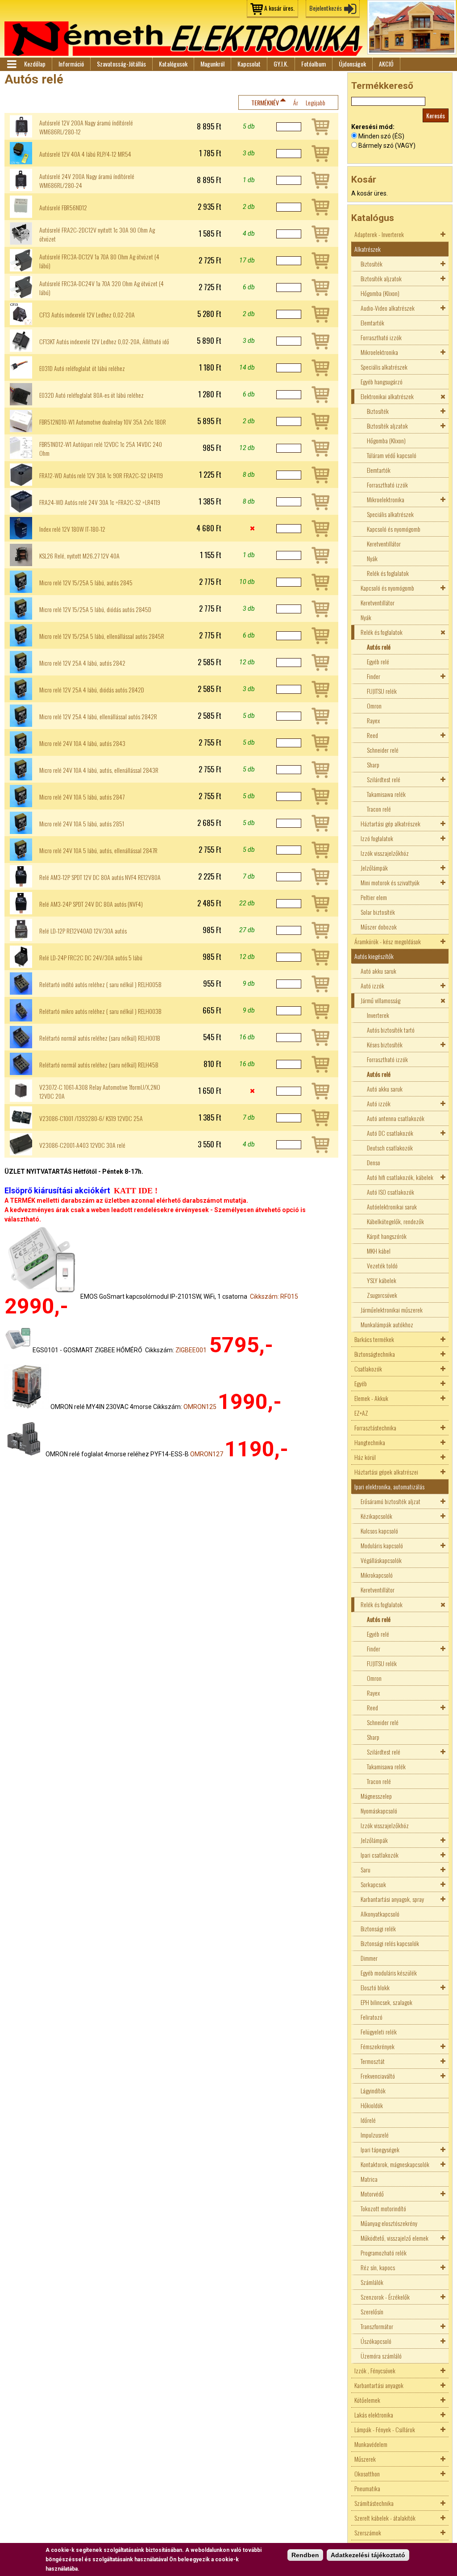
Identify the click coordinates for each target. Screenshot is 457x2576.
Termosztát (373, 2061)
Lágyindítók (373, 2090)
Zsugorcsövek (382, 1295)
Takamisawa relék (386, 794)
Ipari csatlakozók (380, 1855)
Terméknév (265, 102)
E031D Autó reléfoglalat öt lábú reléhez (82, 368)
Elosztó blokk (375, 1987)
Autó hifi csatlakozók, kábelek (400, 1177)
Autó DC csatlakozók (390, 1133)
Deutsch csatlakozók (390, 1148)
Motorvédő (372, 2194)
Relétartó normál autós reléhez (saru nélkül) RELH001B (100, 1038)
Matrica (369, 2179)
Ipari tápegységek (380, 2149)
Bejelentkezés (326, 8)
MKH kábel (379, 1251)
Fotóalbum (314, 64)
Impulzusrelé (375, 2135)
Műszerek (365, 2459)
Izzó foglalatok (377, 838)
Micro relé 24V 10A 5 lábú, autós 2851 (82, 824)
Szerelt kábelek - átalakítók (385, 2518)
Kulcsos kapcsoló (379, 1531)
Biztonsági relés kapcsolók (390, 1943)
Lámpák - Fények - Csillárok (385, 2429)
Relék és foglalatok (388, 573)
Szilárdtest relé (384, 779)
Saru (366, 1869)
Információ (71, 64)
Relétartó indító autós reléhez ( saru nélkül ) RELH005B (100, 984)
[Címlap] (184, 39)
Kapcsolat (249, 64)
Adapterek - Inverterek (379, 234)
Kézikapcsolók (376, 1516)
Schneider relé (383, 750)
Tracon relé (379, 809)
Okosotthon (367, 2474)
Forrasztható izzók (381, 337)
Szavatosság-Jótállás (121, 64)
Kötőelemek (367, 2400)
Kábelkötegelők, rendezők (395, 1221)
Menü (11, 64)
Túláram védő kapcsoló (392, 455)
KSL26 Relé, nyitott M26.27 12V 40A (79, 556)
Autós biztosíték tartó (391, 1030)
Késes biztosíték (385, 1044)
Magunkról (212, 64)
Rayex (373, 720)
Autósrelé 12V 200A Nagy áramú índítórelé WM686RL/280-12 (86, 127)
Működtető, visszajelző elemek (395, 2238)
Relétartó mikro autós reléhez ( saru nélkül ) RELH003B (100, 1011)
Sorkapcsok (373, 1884)
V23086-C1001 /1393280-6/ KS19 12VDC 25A (91, 1118)
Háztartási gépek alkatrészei (386, 1472)
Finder (374, 676)
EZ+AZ (361, 1413)
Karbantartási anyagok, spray (392, 1899)
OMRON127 (207, 1454)
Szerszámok (368, 2532)
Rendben (305, 2555)
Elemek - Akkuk (371, 1398)
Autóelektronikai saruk (392, 1207)
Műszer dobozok (379, 927)
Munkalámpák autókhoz (387, 1324)
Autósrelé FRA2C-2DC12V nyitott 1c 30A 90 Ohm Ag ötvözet (97, 234)
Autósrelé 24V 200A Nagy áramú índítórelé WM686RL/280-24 (87, 181)
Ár (296, 102)
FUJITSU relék (382, 691)
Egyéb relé (378, 661)
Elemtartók (372, 323)
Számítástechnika (374, 2503)
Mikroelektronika (379, 352)
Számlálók (372, 2282)
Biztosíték (372, 264)
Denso (374, 1162)
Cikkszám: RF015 (274, 1296)
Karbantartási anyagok (379, 2385)
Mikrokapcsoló (377, 1575)
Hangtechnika (370, 1442)
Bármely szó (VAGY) (387, 146)
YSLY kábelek (382, 1280)
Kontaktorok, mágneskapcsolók (395, 2164)
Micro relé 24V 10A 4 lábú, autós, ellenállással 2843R (99, 770)
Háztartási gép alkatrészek (391, 823)
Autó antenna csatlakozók (396, 1118)
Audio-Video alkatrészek (388, 308)
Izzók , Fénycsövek (375, 2370)
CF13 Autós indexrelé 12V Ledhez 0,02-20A (87, 315)
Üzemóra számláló (381, 2356)
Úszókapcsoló (376, 2341)
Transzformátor (377, 2326)
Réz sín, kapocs (378, 2267)
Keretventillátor (384, 544)
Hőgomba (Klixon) (380, 293)
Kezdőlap (35, 64)
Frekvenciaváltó (378, 2076)
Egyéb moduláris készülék (389, 1973)
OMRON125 (200, 1407)
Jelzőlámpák (374, 868)
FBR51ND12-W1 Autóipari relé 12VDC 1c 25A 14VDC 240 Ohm (101, 449)
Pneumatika (367, 2488)
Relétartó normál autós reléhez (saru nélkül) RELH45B (99, 1065)
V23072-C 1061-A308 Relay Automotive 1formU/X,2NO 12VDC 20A (100, 1092)
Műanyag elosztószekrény (389, 2223)
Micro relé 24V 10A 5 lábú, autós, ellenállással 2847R (98, 850)
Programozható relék (384, 2253)
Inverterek (378, 1015)
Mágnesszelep (376, 1796)
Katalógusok (173, 64)
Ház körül (365, 1457)
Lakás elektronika (374, 2415)
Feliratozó (372, 2017)
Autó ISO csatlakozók (391, 1192)
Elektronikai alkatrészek (387, 396)
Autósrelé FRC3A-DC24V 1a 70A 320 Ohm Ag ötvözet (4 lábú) (102, 288)
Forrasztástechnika (375, 1428)
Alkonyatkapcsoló (380, 1914)
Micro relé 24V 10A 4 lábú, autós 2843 (82, 743)
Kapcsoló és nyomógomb (394, 529)
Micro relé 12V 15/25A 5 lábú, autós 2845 (86, 583)
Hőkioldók (372, 2105)
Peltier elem (374, 897)
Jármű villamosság (380, 1000)
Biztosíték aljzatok (381, 278)
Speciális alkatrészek (384, 367)
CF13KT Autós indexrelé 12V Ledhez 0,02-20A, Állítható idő (104, 342)
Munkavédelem (371, 2444)
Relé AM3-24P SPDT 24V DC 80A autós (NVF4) (91, 904)
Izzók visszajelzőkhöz (385, 853)
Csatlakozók (368, 1369)
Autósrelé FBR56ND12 (63, 208)
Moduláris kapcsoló (382, 1545)
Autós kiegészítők (374, 956)
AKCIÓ (386, 64)
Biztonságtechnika (375, 1354)
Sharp (373, 765)
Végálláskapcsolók (381, 1560)
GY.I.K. (281, 64)
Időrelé (368, 2120)
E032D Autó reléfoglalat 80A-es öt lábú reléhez (91, 395)
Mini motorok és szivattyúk (390, 882)
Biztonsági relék (378, 1928)
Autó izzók (372, 986)
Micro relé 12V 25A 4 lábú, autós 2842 (82, 663)
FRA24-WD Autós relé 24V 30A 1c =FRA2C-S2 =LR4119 (100, 502)
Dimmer (369, 1958)
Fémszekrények (378, 2046)
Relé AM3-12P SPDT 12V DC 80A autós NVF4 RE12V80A (100, 877)
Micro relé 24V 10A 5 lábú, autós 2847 (82, 797)
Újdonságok (352, 64)
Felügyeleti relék (379, 2032)
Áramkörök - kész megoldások (388, 941)
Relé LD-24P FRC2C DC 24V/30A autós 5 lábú (91, 958)
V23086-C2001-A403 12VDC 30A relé (82, 1145)
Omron (374, 706)
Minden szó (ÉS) (381, 136)
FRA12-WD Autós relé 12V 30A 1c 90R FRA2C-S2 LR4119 (101, 475)
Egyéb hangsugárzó (382, 381)
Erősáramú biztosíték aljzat (391, 1501)
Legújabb (316, 102)
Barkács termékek (374, 1339)
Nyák (372, 558)
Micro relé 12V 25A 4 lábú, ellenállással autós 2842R (98, 717)
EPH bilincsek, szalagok (386, 2002)
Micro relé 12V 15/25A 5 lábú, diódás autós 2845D (95, 609)
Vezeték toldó (382, 1265)
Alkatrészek (368, 249)
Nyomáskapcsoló (379, 1811)
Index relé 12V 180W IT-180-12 (72, 529)
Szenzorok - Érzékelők (385, 2297)
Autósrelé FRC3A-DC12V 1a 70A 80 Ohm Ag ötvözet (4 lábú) (99, 261)
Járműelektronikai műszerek (392, 1310)
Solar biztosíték (378, 912)
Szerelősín (372, 2311)
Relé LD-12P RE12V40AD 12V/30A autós (83, 931)
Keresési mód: (373, 127)
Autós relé (379, 647)
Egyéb (361, 1383)
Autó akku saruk (378, 971)
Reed (372, 735)
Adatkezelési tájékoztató (368, 2555)
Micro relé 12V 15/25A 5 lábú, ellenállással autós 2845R (102, 636)
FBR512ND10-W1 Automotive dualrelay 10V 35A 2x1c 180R (103, 422)
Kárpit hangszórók (387, 1236)
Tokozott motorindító (383, 2208)
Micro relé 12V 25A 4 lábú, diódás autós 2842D (92, 690)
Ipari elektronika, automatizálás (389, 1486)
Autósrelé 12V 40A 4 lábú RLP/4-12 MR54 (85, 154)
